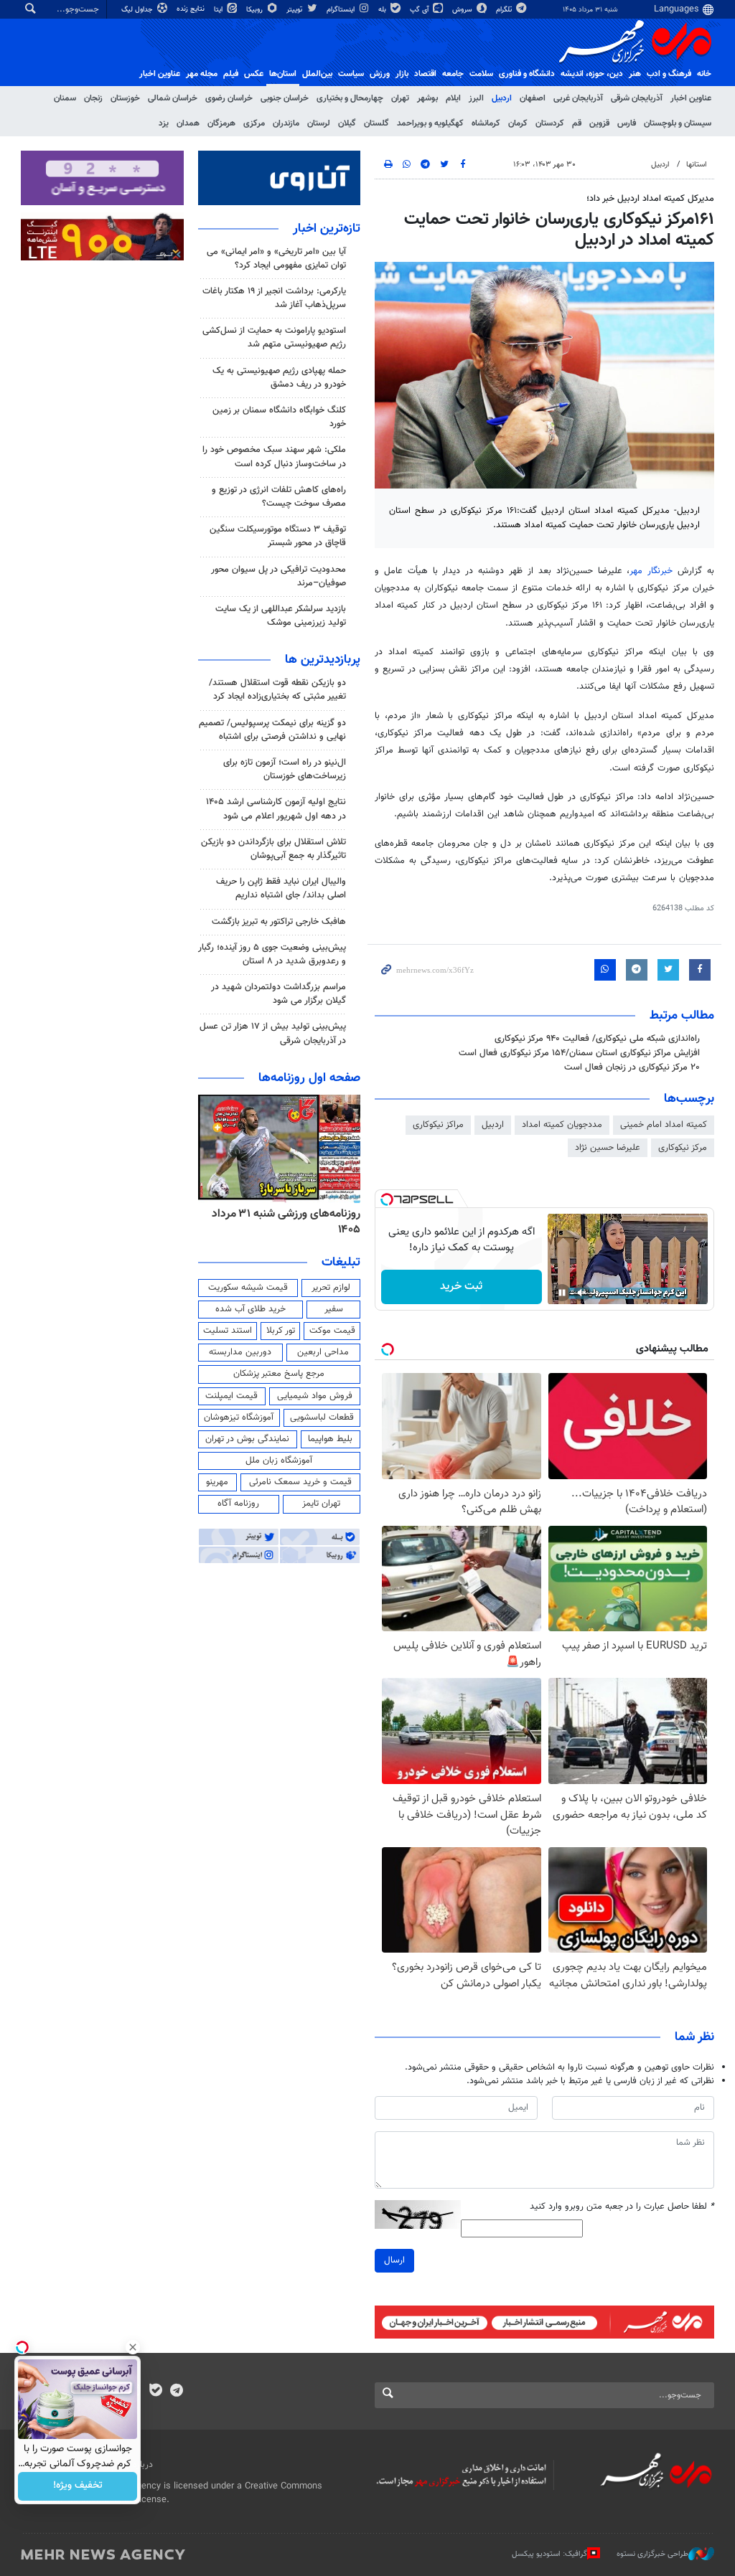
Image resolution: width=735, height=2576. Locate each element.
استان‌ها (283, 74)
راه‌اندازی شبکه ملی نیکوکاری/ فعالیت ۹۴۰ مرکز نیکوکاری (597, 1039)
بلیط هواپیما (330, 1439)
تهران (400, 98)
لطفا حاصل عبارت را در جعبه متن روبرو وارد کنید (622, 2207)
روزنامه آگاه (238, 1504)
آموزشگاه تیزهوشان (239, 1417)
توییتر (295, 10)
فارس (627, 123)
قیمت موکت (332, 1331)
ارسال (394, 2260)
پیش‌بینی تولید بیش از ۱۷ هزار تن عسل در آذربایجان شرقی (273, 1033)
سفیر (334, 1309)
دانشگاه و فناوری (527, 74)
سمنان (65, 98)
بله (383, 10)
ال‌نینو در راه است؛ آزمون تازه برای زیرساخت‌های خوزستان (285, 769)
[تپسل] (387, 1199)
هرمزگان (221, 123)
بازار (402, 74)
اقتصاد (425, 74)
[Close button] (133, 2347)
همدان (188, 123)
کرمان (518, 123)
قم (577, 123)
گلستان (376, 123)
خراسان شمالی (173, 98)
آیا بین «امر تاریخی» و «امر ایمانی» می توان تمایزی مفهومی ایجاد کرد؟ (276, 259)
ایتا (219, 10)
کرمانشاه (486, 123)
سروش (463, 10)
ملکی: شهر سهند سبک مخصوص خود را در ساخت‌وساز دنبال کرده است (274, 457)
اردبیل (502, 98)
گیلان (347, 123)
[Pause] (562, 1293)
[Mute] (582, 1293)
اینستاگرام (342, 10)
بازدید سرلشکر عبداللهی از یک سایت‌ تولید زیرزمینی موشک (281, 616)
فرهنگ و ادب (669, 74)
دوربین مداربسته (240, 1352)
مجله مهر (202, 74)
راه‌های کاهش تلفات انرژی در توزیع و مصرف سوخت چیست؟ (279, 497)
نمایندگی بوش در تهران (247, 1439)
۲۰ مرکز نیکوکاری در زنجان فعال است (632, 1067)
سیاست (351, 74)
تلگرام (505, 10)
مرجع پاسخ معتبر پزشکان (279, 1374)
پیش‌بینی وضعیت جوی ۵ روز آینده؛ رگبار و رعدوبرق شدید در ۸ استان (272, 954)
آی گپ (420, 10)
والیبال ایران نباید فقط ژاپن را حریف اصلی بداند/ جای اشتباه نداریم (281, 888)
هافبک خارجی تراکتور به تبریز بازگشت (279, 922)
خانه (704, 74)
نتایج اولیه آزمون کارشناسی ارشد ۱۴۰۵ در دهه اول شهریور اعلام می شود (276, 809)
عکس (254, 74)
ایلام (453, 98)
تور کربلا (281, 1331)
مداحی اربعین (323, 1352)
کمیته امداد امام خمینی (664, 1125)
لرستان (319, 123)
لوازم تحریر (331, 1288)
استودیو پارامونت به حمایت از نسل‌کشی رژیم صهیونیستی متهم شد (274, 338)
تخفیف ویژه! (78, 2486)
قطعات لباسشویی (322, 1417)
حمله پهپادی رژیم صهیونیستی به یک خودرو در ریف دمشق (279, 378)
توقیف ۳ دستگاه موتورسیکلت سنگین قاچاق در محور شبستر (278, 536)
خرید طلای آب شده (251, 1309)
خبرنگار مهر (651, 571)
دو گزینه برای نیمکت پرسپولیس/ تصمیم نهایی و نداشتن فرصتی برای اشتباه (272, 730)
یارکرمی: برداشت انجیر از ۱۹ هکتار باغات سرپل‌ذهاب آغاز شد (274, 298)
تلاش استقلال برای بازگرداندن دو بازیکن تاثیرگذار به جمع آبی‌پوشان (273, 849)
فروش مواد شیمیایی (315, 1396)
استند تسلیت (228, 1331)
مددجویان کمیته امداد (562, 1125)
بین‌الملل (317, 74)
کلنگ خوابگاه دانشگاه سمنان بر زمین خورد (279, 417)
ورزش (380, 74)
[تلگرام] (176, 2392)
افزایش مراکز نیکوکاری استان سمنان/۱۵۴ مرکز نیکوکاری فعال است (579, 1053)
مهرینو (217, 1482)
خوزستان (125, 98)
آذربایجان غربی (578, 98)
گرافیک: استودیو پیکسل (549, 2554)
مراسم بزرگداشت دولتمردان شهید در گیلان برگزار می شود (278, 994)
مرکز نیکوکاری (683, 1148)
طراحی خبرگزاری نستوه (652, 2554)
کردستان (550, 123)
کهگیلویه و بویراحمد (430, 123)
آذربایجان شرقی (637, 98)
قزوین (599, 123)
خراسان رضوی (229, 98)
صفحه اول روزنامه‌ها (309, 1078)
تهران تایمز (321, 1504)
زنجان (93, 98)
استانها (697, 165)
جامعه (453, 74)
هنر (635, 74)
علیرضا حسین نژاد (608, 1148)
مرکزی (254, 123)
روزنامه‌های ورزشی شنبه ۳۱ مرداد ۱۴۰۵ (286, 1222)
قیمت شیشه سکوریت (248, 1288)
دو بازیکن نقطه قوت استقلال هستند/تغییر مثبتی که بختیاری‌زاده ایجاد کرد (277, 690)
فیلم (231, 74)
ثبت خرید (461, 1287)
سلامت (481, 74)
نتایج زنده (192, 9)
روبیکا (256, 10)
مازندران (286, 123)
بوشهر (427, 98)
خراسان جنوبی (285, 98)
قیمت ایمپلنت (231, 1396)
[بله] (155, 2392)
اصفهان (533, 98)
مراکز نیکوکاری (438, 1125)
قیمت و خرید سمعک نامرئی (300, 1482)
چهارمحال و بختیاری (350, 98)
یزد (164, 123)
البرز (476, 98)
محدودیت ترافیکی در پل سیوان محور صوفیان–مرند (278, 576)
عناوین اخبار (691, 98)
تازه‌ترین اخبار (327, 229)
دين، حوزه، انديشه (592, 74)
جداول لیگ (138, 10)
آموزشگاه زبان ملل (279, 1461)
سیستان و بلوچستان (678, 123)
